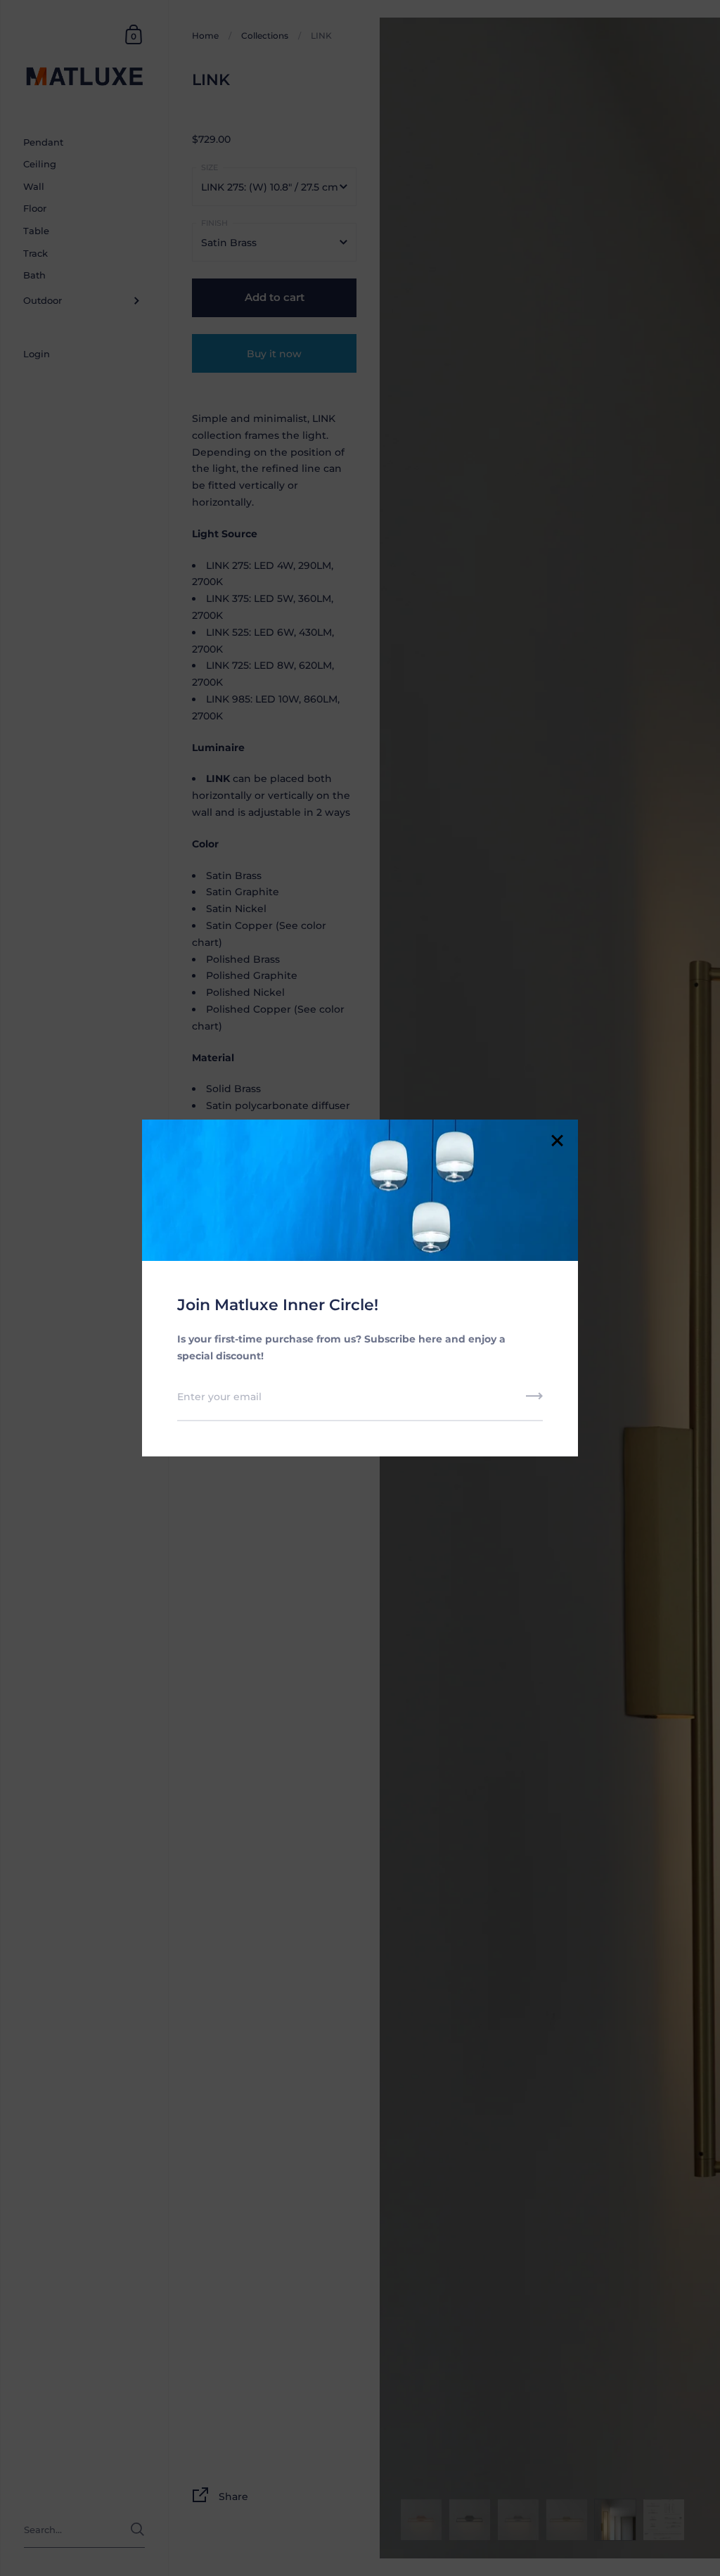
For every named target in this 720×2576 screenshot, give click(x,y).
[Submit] (534, 1401)
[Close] (557, 1142)
